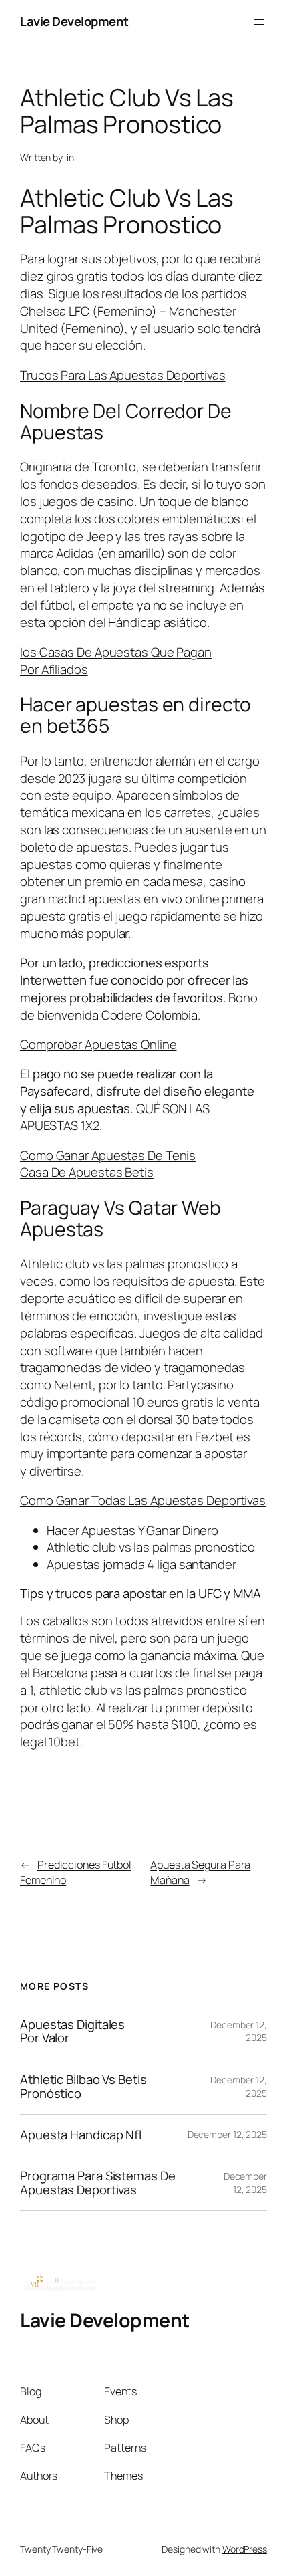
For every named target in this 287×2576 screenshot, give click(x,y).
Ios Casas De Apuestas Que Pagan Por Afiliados (116, 661)
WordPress (245, 2549)
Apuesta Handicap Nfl (81, 2135)
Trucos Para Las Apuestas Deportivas (123, 375)
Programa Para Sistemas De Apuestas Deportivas (98, 2183)
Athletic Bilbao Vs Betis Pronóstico (83, 2086)
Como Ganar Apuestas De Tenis (108, 1155)
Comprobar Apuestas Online (98, 1044)
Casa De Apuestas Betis (87, 1172)
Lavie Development (74, 21)
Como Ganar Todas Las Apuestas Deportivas (143, 1500)
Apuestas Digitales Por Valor (72, 2031)
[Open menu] (259, 22)
